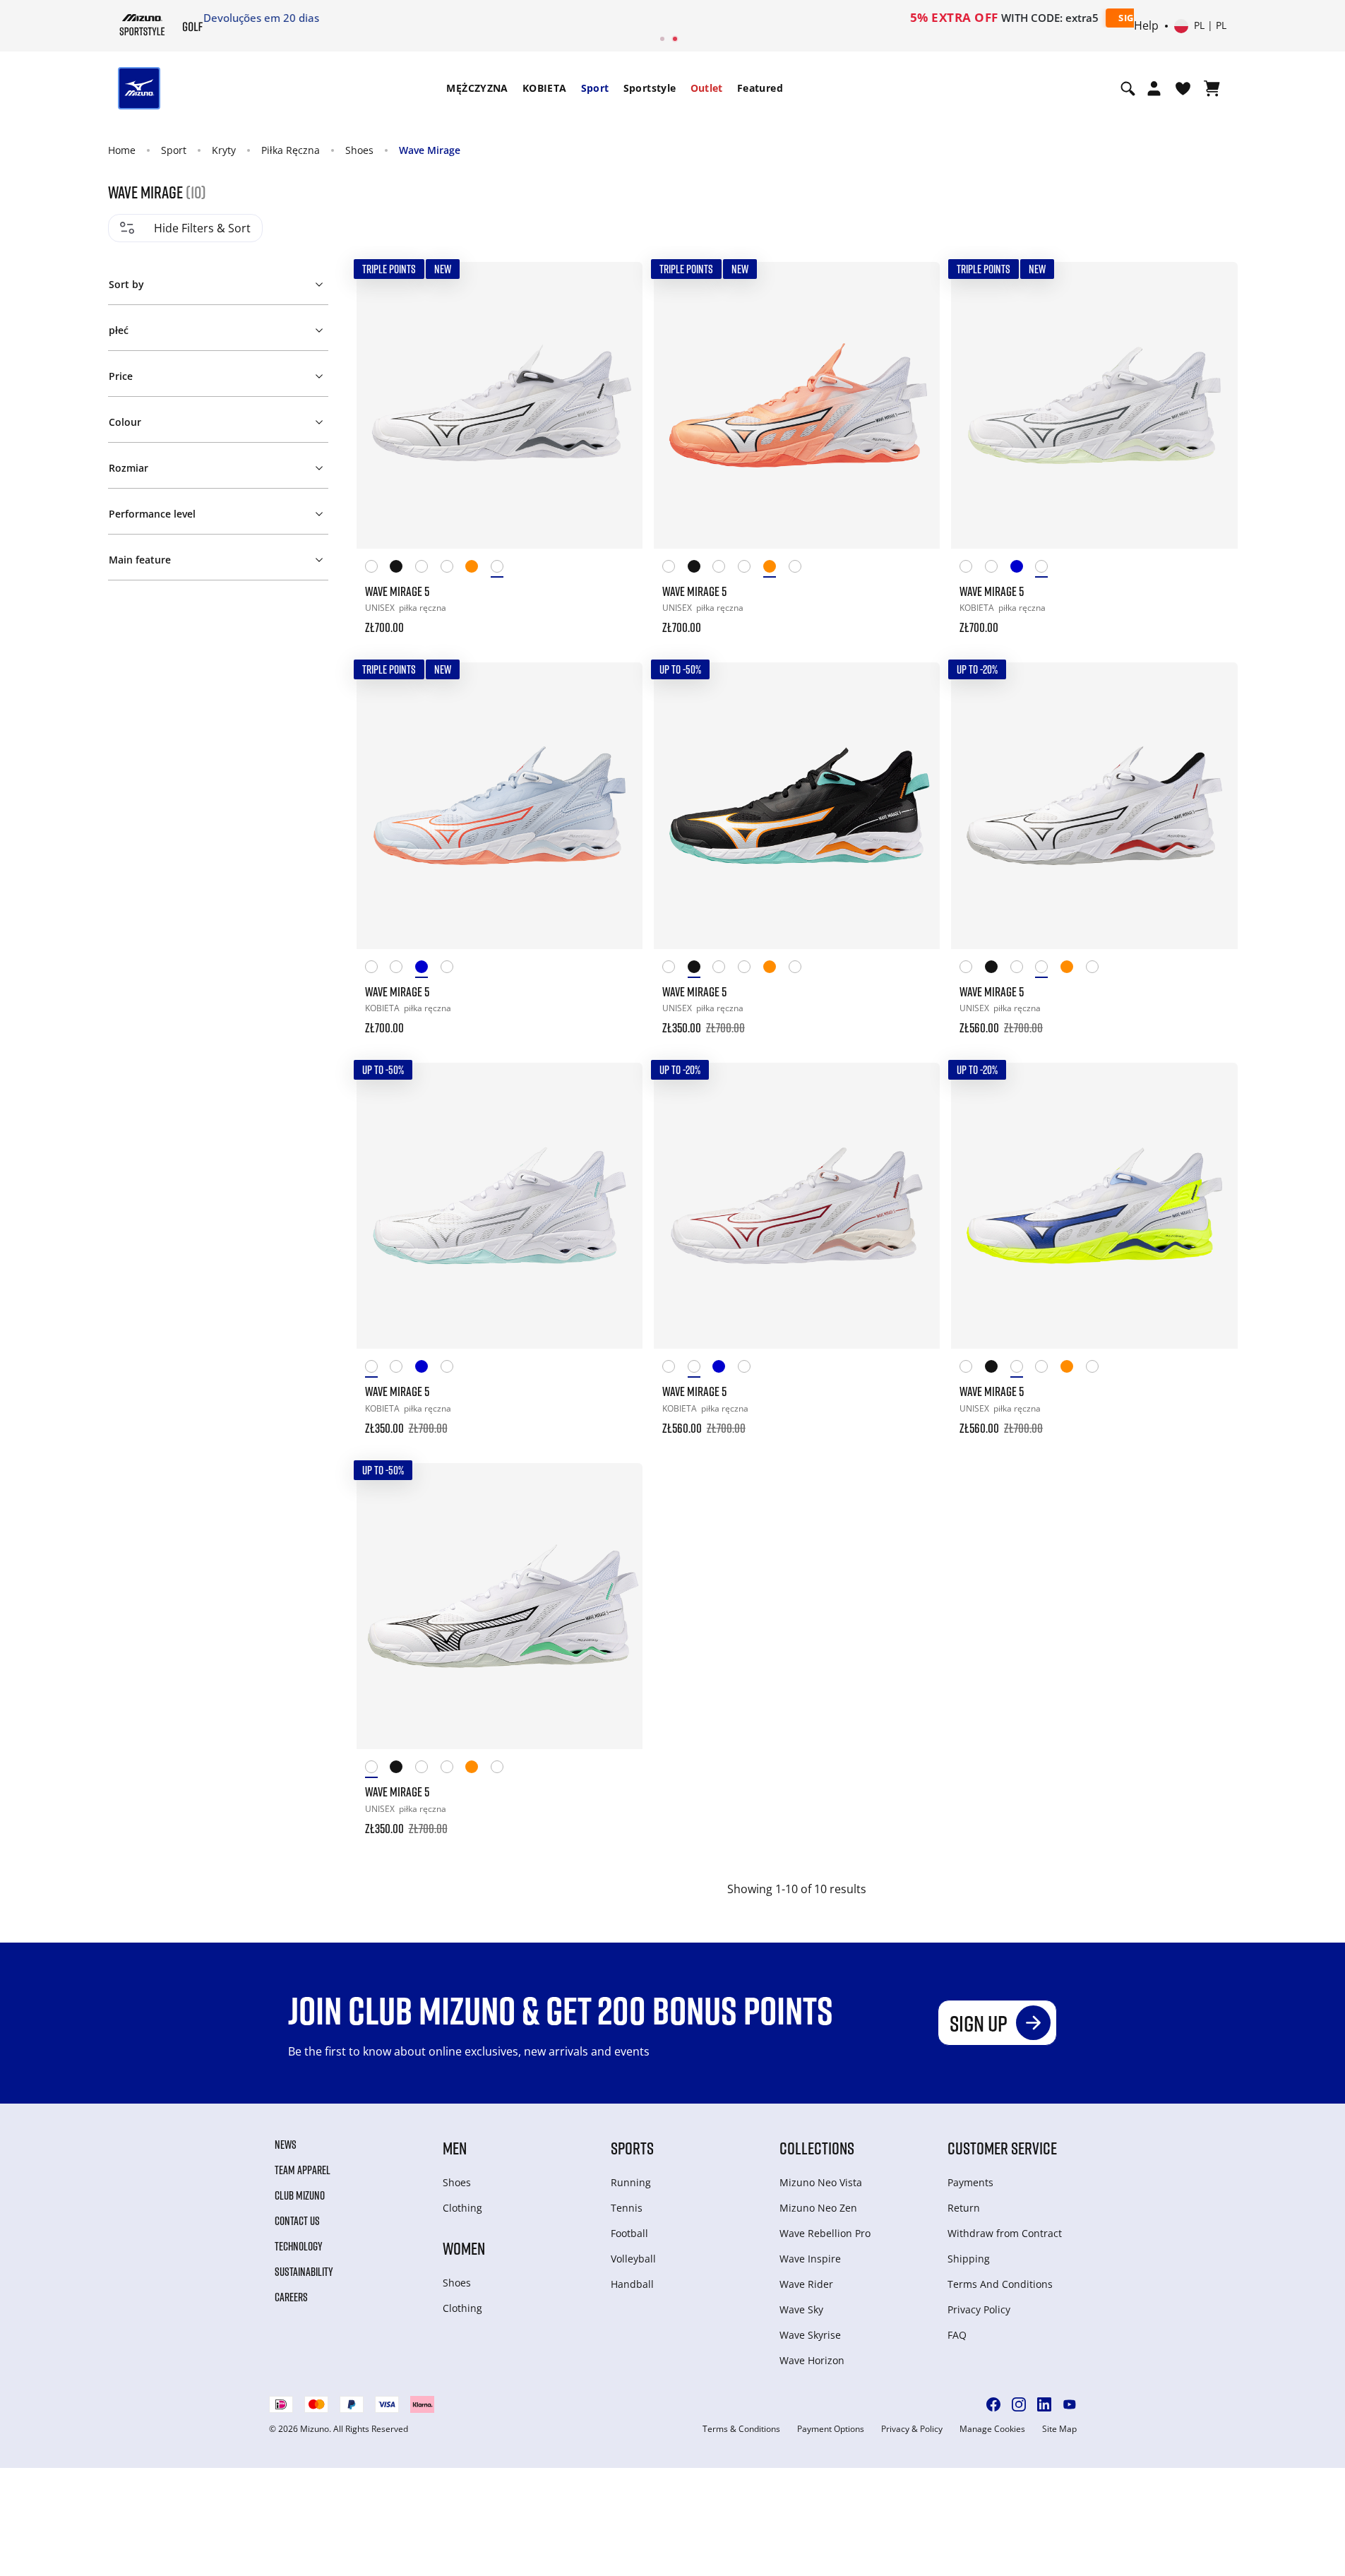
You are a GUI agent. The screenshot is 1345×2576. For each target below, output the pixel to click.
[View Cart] (1212, 88)
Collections (817, 2148)
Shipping (969, 2259)
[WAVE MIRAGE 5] (500, 405)
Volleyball (633, 2259)
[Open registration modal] (1154, 88)
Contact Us (297, 2221)
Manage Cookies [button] (992, 2429)
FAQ (957, 2335)
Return (964, 2208)
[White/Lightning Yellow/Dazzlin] (428, 569)
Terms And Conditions (1000, 2284)
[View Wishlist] (1183, 88)
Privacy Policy (979, 2309)
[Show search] (1128, 88)
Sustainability (304, 2272)
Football (629, 2233)
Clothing (462, 2208)
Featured (760, 88)
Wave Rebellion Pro (825, 2233)
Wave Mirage (430, 150)
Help (1146, 26)
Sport (595, 88)
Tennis (627, 2208)
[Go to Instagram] (1019, 2404)
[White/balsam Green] (1048, 569)
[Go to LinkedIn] (1044, 2404)
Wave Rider (806, 2284)
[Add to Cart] (618, 618)
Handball (632, 2284)
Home (122, 150)
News (286, 2145)
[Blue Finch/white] (1023, 569)
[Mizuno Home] (142, 25)
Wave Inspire (810, 2259)
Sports (632, 2148)
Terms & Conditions (741, 2429)
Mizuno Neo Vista (821, 2182)
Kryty (224, 150)
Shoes (359, 150)
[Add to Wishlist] (618, 286)
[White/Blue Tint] (972, 569)
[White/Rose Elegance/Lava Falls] (998, 569)
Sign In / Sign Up (766, 18)
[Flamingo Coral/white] (478, 569)
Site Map (1059, 2429)
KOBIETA (545, 88)
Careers (291, 2297)
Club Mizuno (300, 2195)
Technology (299, 2246)
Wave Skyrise (810, 2335)
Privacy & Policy (912, 2429)
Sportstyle (650, 88)
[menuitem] (477, 88)
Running (631, 2182)
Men (455, 2148)
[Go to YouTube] (1070, 2404)
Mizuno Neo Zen (818, 2208)
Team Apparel (303, 2170)
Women (464, 2248)
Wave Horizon (812, 2360)
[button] (218, 282)
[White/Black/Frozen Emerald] (378, 569)
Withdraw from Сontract (1005, 2233)
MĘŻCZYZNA (477, 88)
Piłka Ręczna (291, 150)
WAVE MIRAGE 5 (397, 591)
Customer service (1002, 2148)
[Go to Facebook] (993, 2404)
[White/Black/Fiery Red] (453, 569)
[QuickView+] (618, 324)
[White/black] (503, 569)
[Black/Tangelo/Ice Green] (402, 569)
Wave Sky (801, 2309)
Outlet (707, 88)
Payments (970, 2182)
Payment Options (831, 2429)
